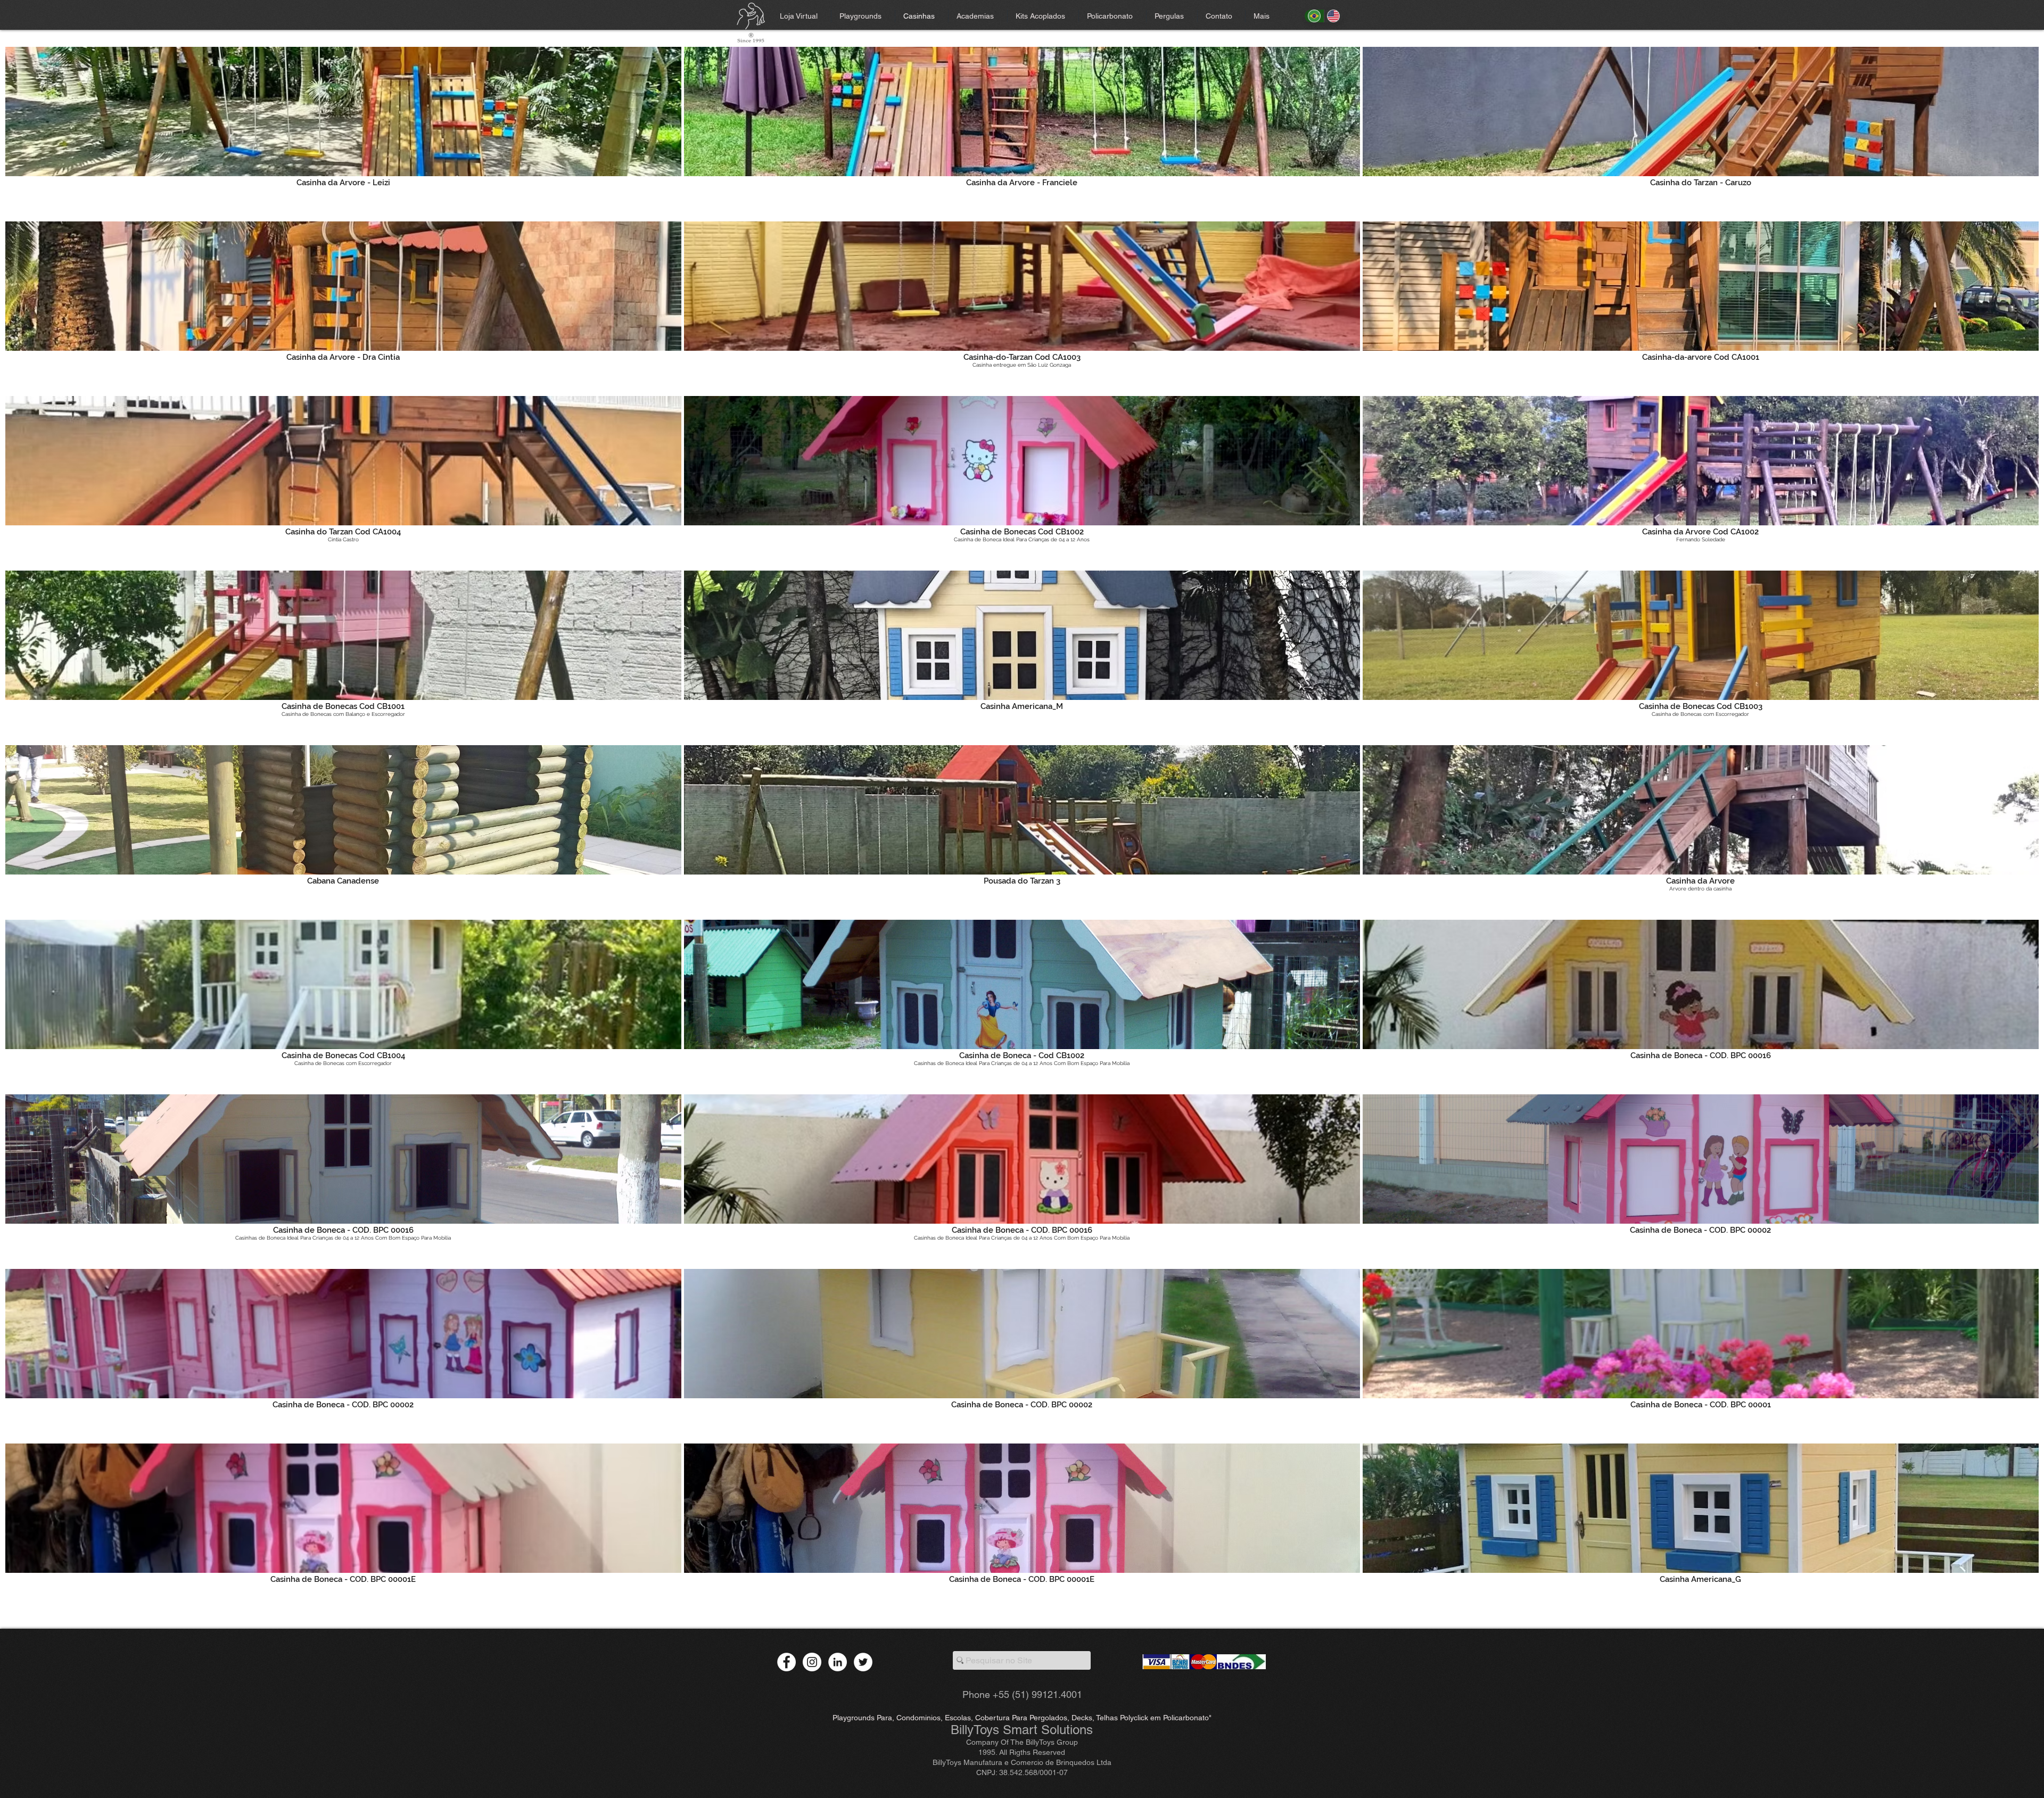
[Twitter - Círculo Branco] (863, 1662)
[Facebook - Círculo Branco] (786, 1662)
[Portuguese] (1314, 16)
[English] (1334, 16)
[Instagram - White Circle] (812, 1662)
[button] (1172, 16)
